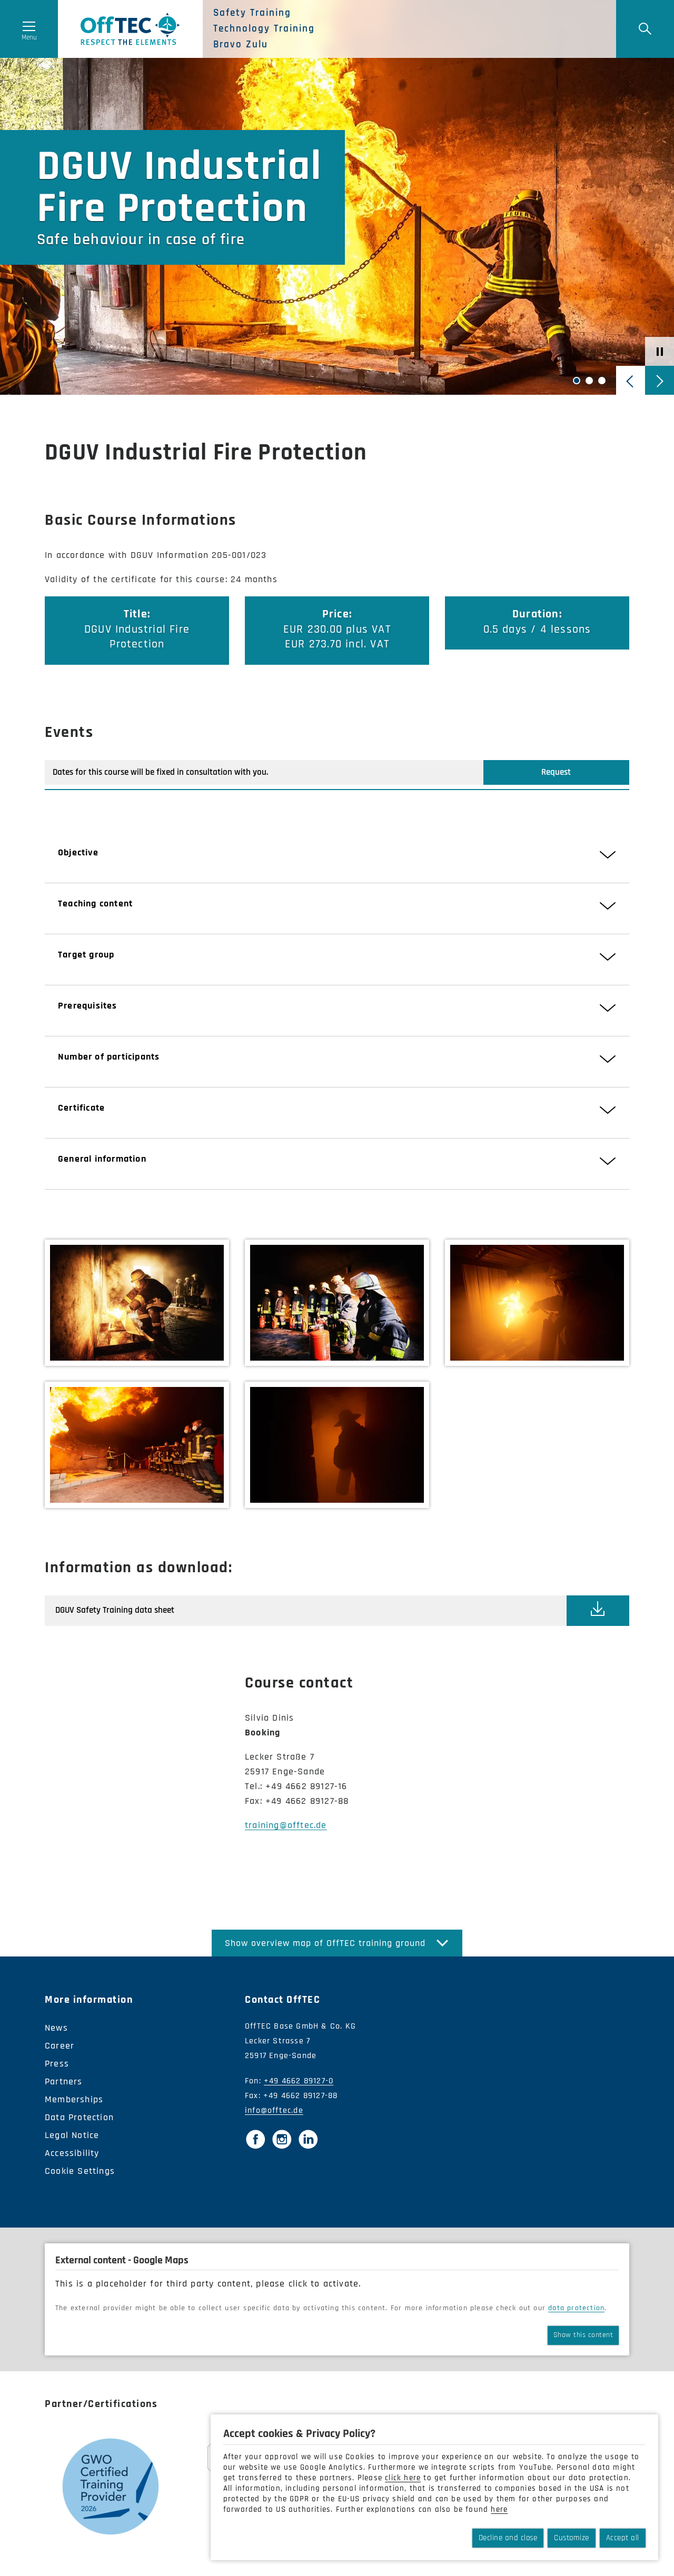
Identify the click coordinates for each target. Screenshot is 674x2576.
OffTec (130, 29)
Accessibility (72, 2153)
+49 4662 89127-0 (299, 2081)
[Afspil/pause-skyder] (660, 351)
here (499, 2509)
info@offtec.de (274, 2110)
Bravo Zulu (241, 45)
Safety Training (252, 13)
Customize (572, 2538)
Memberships (74, 2099)
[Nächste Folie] (660, 380)
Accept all (623, 2538)
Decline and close (508, 2538)
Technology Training (264, 29)
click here (403, 2478)
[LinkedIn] (308, 2139)
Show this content (583, 2335)
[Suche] (645, 29)
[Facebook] (255, 2139)
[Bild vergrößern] (137, 1303)
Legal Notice (72, 2135)
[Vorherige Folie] (631, 380)
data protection (576, 2308)
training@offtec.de (286, 1825)
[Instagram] (282, 2139)
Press (57, 2064)
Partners (64, 2081)
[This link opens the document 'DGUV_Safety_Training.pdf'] (598, 1610)
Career (60, 2046)
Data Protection (79, 2117)
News (56, 2028)
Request (556, 772)
